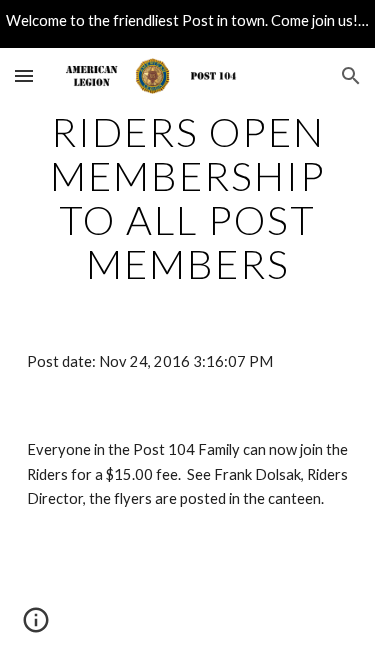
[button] (24, 75)
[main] (188, 198)
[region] (187, 24)
